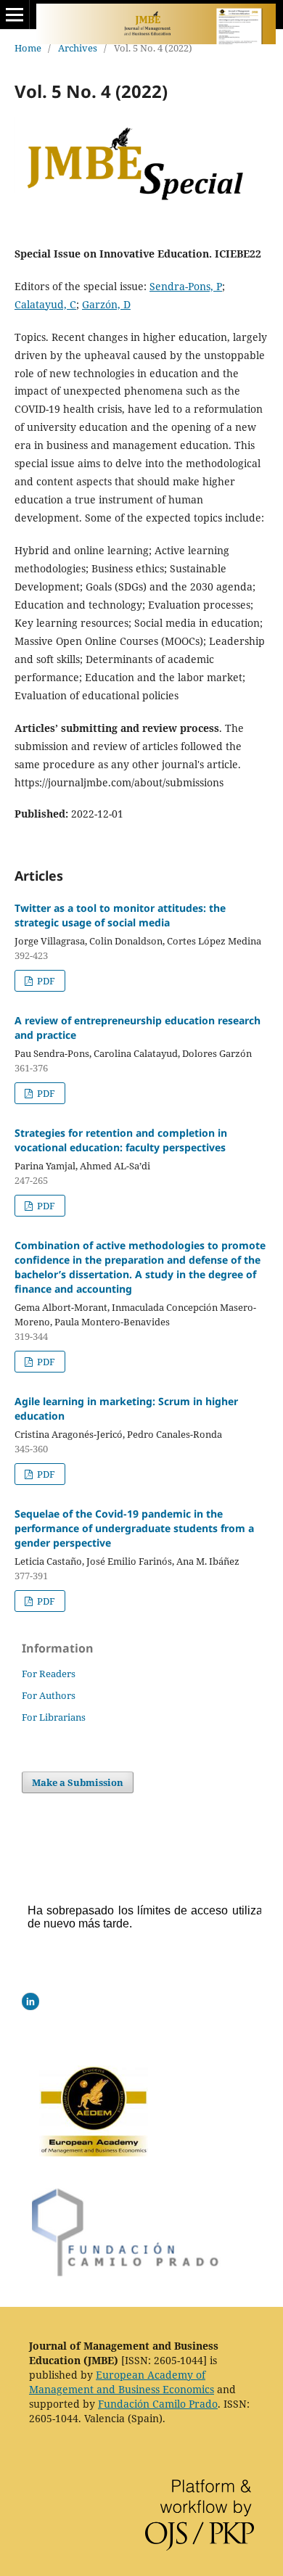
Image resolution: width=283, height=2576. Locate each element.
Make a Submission (78, 1782)
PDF (45, 981)
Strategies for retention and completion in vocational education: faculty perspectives (121, 1140)
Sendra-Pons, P (186, 286)
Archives (78, 48)
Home (28, 48)
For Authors (49, 1695)
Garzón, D (106, 304)
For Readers (49, 1674)
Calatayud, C (45, 304)
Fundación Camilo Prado (158, 2404)
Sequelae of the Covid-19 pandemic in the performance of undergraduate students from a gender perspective (134, 1528)
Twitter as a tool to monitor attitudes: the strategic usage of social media (120, 915)
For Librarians (54, 1717)
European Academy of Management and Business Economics (122, 2382)
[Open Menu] (15, 15)
